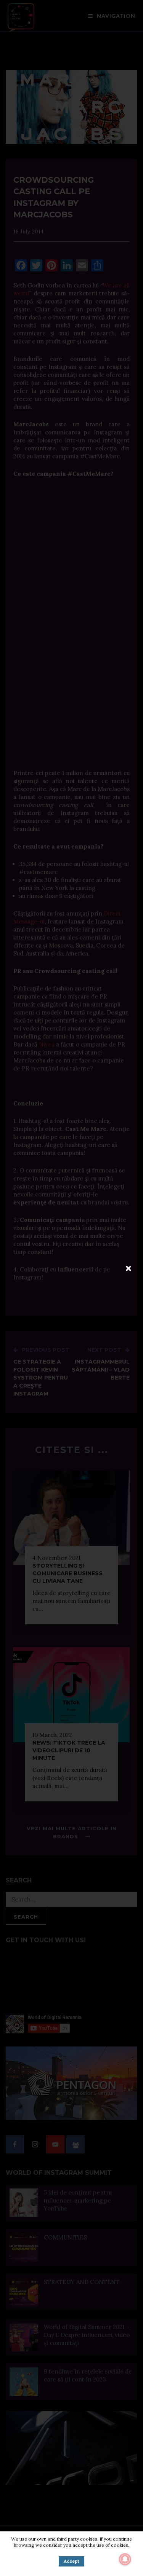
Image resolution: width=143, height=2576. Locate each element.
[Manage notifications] (125, 2559)
